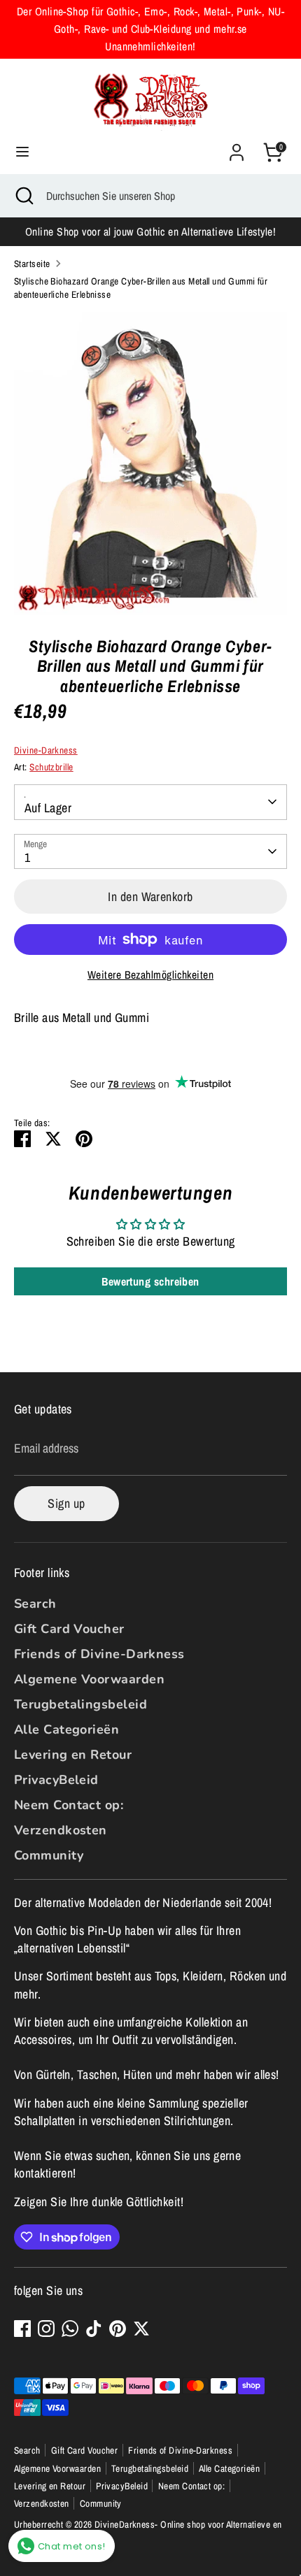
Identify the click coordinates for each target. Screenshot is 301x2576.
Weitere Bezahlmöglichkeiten (150, 975)
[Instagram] (46, 2329)
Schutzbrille (51, 767)
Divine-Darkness (46, 750)
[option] (150, 463)
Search (35, 1604)
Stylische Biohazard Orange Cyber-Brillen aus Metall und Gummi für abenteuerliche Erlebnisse (141, 288)
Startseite (32, 264)
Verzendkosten (61, 1830)
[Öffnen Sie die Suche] (23, 196)
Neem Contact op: (69, 1805)
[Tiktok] (94, 2329)
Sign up (66, 1503)
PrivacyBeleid (56, 1780)
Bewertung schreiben (150, 1281)
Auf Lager (48, 808)
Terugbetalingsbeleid (80, 1704)
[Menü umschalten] (22, 152)
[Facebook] (22, 2329)
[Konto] (237, 147)
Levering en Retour (73, 1755)
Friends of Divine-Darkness (99, 1654)
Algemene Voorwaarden (89, 1679)
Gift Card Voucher (69, 1629)
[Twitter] (141, 2329)
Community (49, 1855)
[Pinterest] (118, 2329)
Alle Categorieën (66, 1729)
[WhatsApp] (70, 2329)
